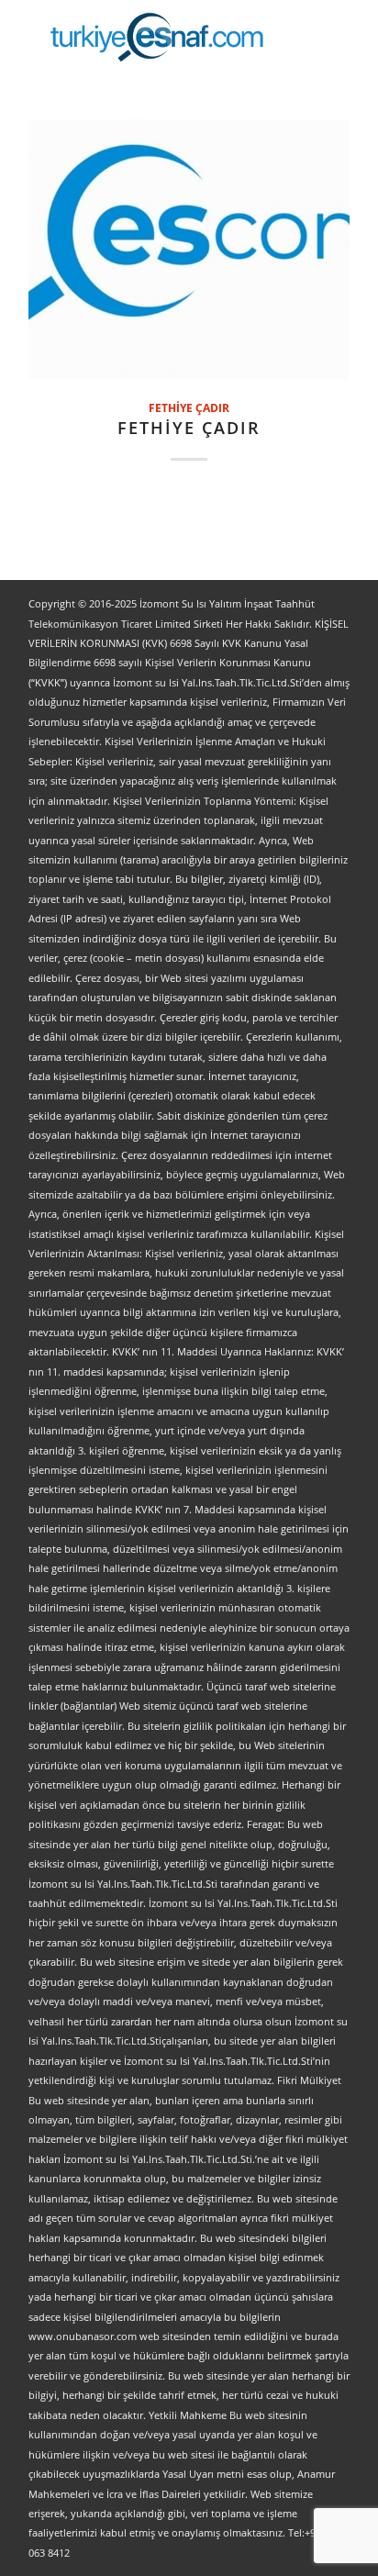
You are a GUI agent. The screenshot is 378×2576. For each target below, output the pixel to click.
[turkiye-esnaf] (157, 37)
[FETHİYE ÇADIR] (189, 249)
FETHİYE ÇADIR (189, 407)
